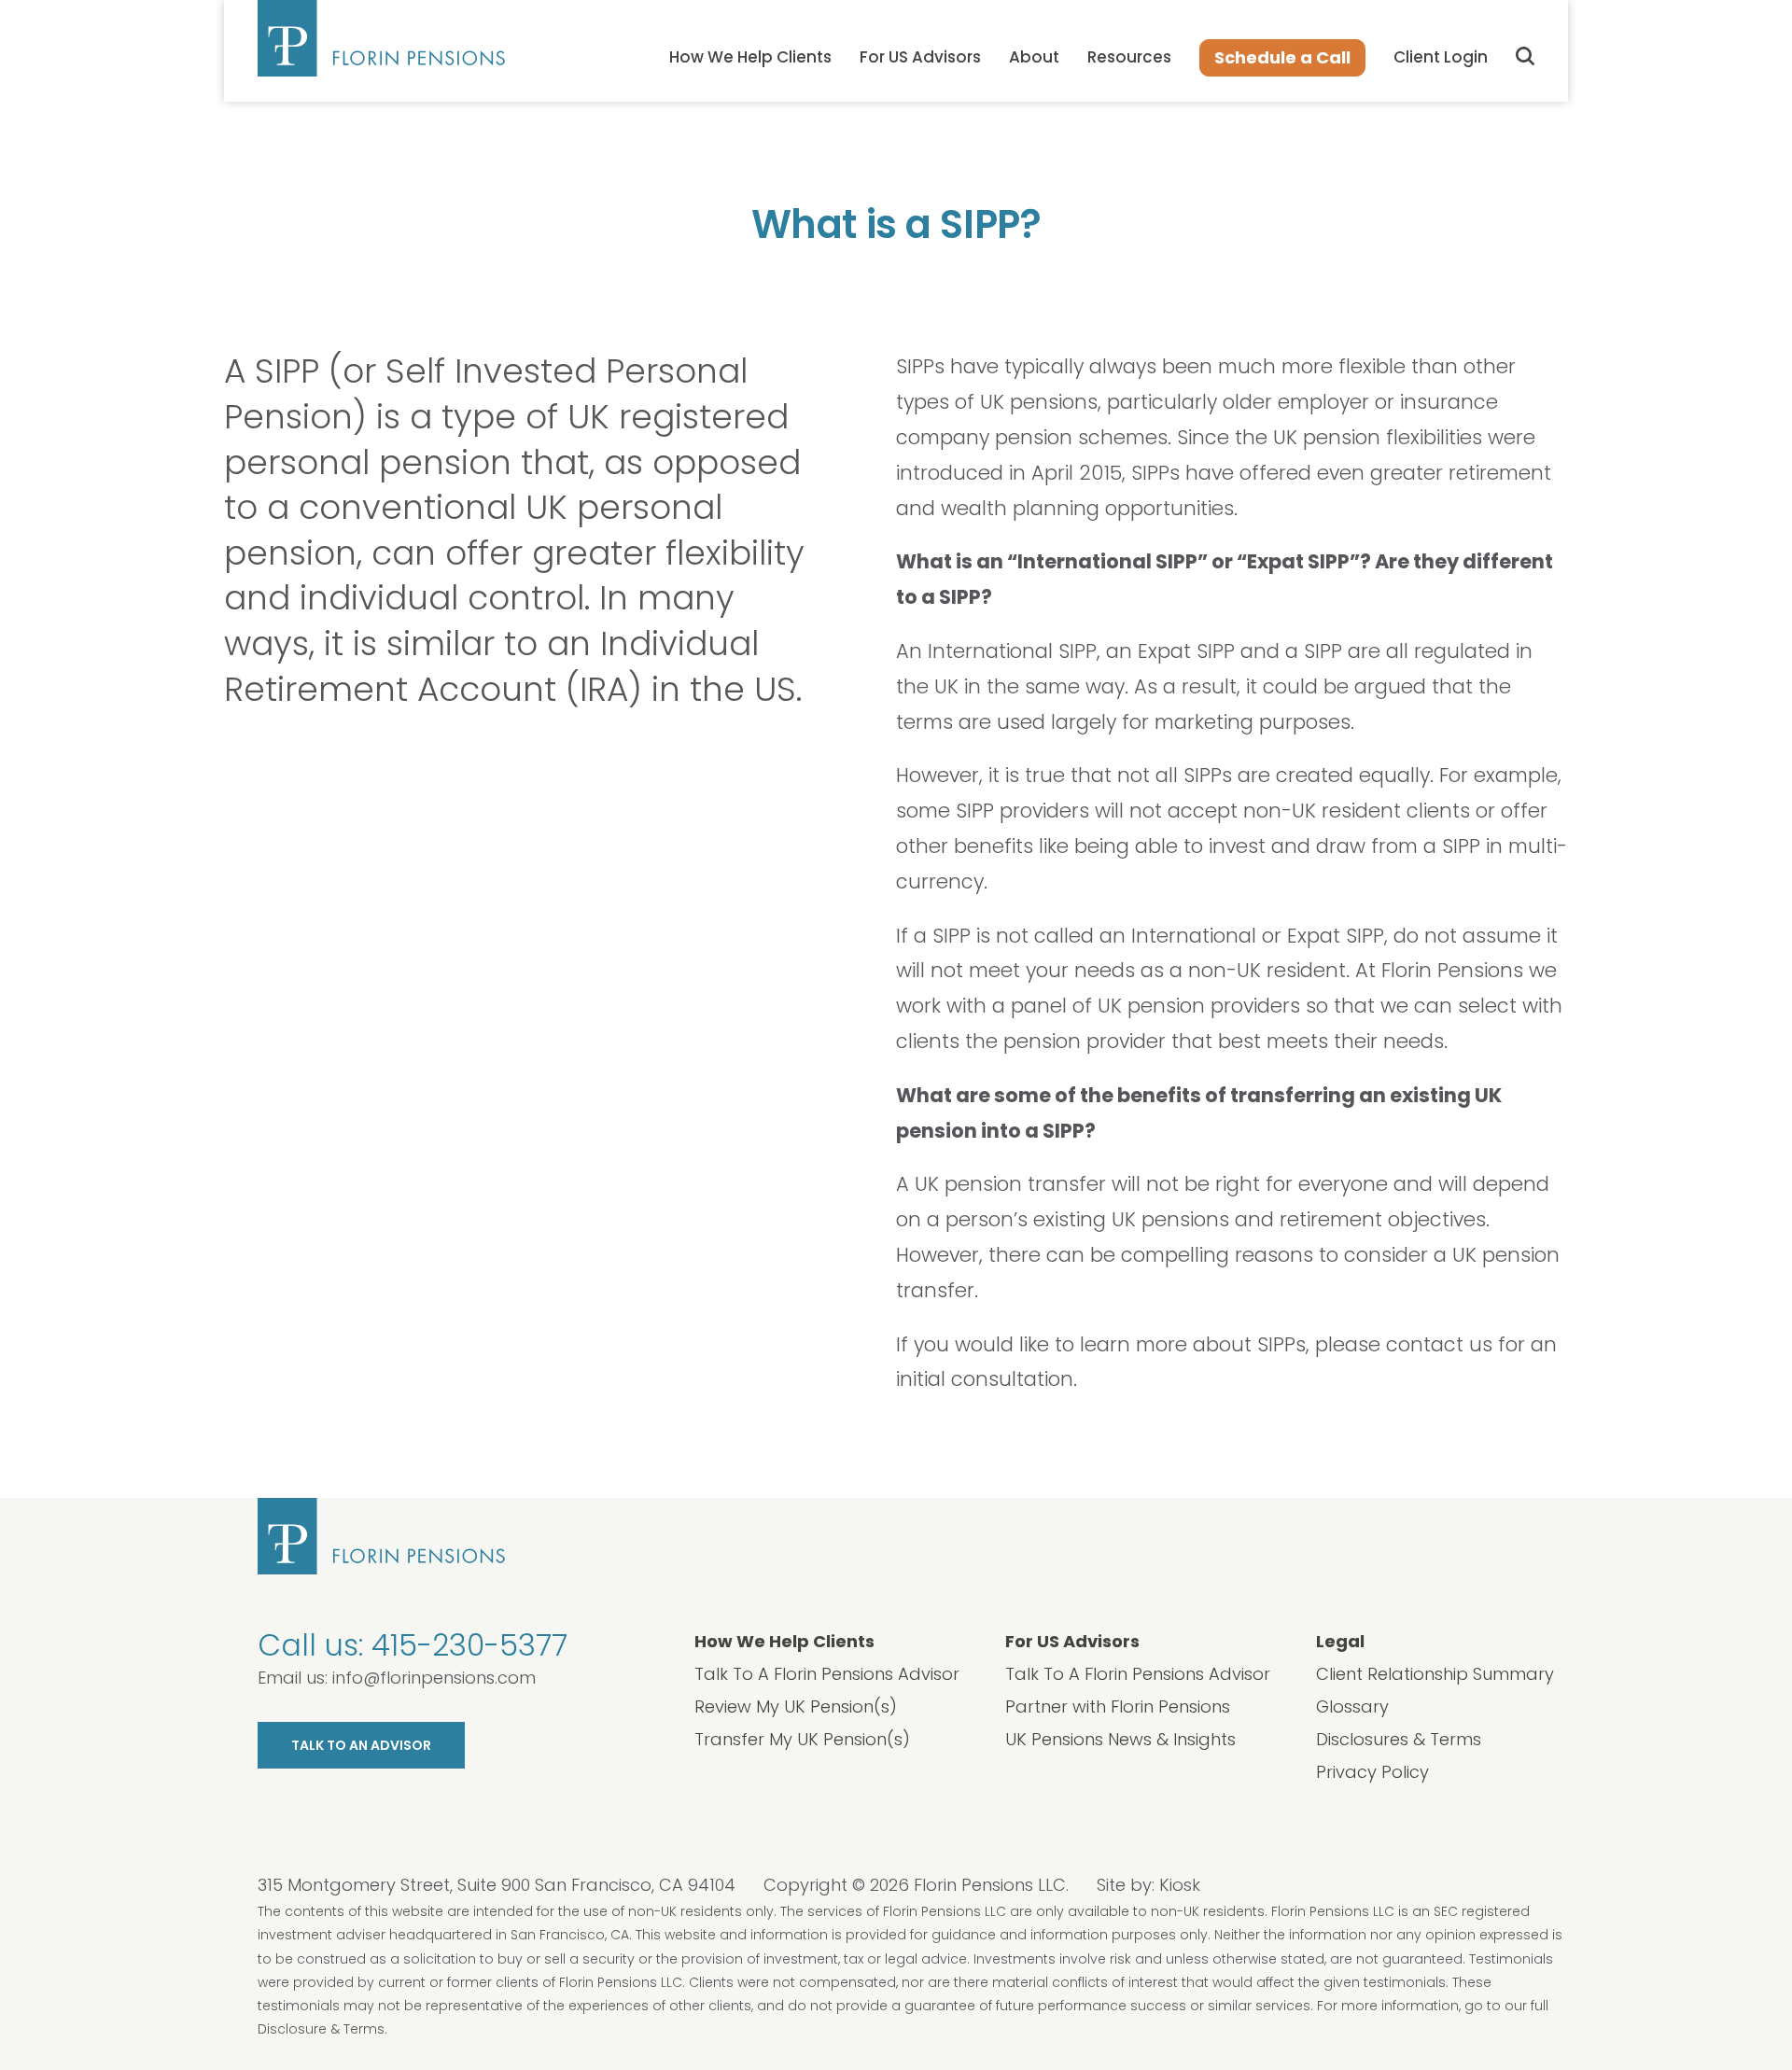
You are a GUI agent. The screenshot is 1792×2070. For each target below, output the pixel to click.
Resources (1129, 57)
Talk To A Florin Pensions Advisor (827, 1674)
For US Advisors (920, 57)
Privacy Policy (1372, 1772)
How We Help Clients (750, 57)
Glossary (1352, 1706)
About (1034, 57)
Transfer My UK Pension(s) (802, 1739)
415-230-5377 (469, 1645)
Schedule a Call (1282, 57)
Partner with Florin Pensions (1118, 1706)
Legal (1340, 1641)
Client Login (1441, 57)
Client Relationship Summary (1435, 1674)
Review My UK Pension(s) (796, 1706)
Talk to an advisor (361, 1745)
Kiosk (1180, 1885)
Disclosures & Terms (1399, 1739)
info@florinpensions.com (434, 1678)
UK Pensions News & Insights (1120, 1739)
